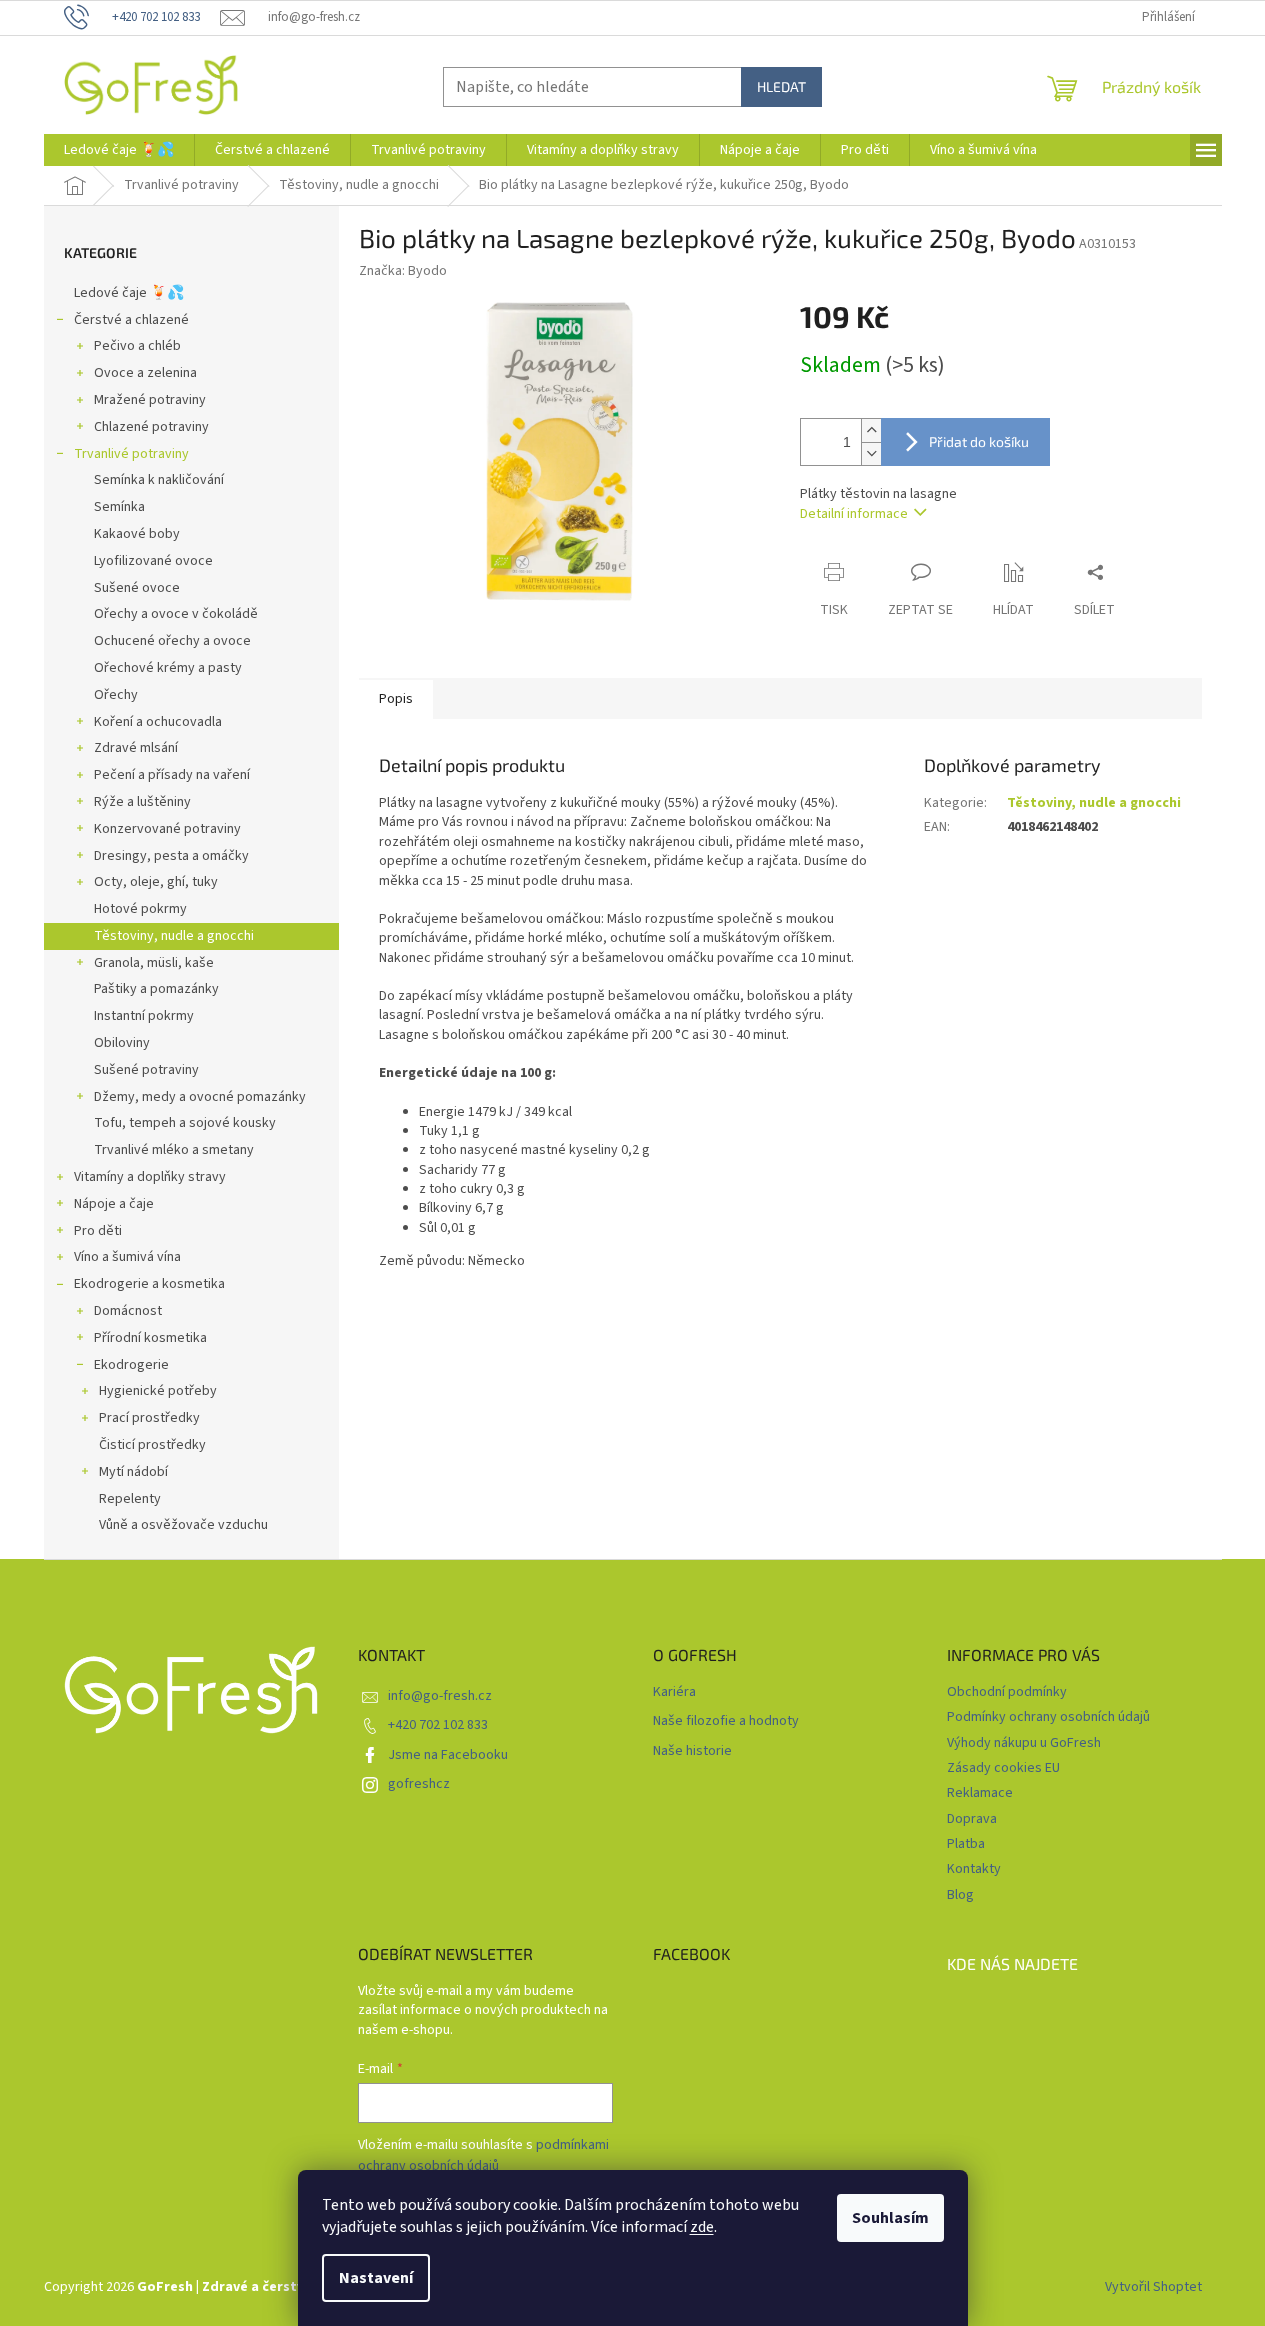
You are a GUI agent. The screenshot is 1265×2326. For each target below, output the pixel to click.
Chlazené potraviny (151, 427)
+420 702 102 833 (438, 1725)
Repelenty (130, 1499)
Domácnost (128, 1311)
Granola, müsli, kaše (154, 963)
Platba (966, 1844)
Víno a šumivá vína (127, 1257)
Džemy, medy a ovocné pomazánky (200, 1097)
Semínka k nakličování (159, 480)
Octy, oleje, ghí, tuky (156, 882)
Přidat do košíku (979, 441)
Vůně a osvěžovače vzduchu (183, 1525)
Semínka (119, 507)
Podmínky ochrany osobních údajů (1048, 1717)
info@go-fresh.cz (440, 1696)
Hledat (781, 86)
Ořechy (116, 695)
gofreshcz (419, 1784)
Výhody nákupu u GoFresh (1024, 1743)
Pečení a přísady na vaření (172, 775)
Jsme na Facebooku (448, 1755)
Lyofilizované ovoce (153, 561)
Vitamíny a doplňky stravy (150, 1177)
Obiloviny (122, 1043)
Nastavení (376, 2278)
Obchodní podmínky (1007, 1692)
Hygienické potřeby (158, 1391)
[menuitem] (119, 150)
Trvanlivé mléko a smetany (174, 1150)
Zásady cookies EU (1003, 1768)
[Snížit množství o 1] (871, 453)
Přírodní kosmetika (150, 1338)
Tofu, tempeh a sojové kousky (185, 1123)
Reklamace (980, 1793)
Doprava (972, 1819)
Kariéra (674, 1692)
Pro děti (98, 1231)
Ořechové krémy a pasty (168, 668)
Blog (960, 1895)
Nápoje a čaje (114, 1204)
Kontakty (974, 1869)
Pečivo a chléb (137, 346)
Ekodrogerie (131, 1365)
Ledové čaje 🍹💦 (129, 293)
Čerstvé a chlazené (131, 320)
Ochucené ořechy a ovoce (172, 641)
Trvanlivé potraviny (131, 454)
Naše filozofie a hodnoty (726, 1721)
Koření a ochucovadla (158, 722)
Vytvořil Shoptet (1153, 2287)
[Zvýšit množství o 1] (871, 430)
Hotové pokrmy (140, 909)
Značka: (403, 271)
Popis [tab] (396, 699)
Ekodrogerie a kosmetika (149, 1284)
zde (702, 2227)
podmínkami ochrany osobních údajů (483, 2155)
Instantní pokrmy (144, 1016)
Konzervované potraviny (167, 829)
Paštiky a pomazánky (156, 989)
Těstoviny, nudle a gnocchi (174, 936)
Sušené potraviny (146, 1070)
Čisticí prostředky (152, 1445)
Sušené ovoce (137, 588)
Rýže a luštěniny (142, 802)
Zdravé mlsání (136, 748)
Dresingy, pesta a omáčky (171, 856)
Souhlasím (890, 2218)
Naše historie (692, 1751)
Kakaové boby (137, 534)
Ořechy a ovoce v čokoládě (176, 614)
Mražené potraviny (150, 400)
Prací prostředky (149, 1418)
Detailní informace (854, 514)
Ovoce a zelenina (145, 373)
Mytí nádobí (133, 1472)
